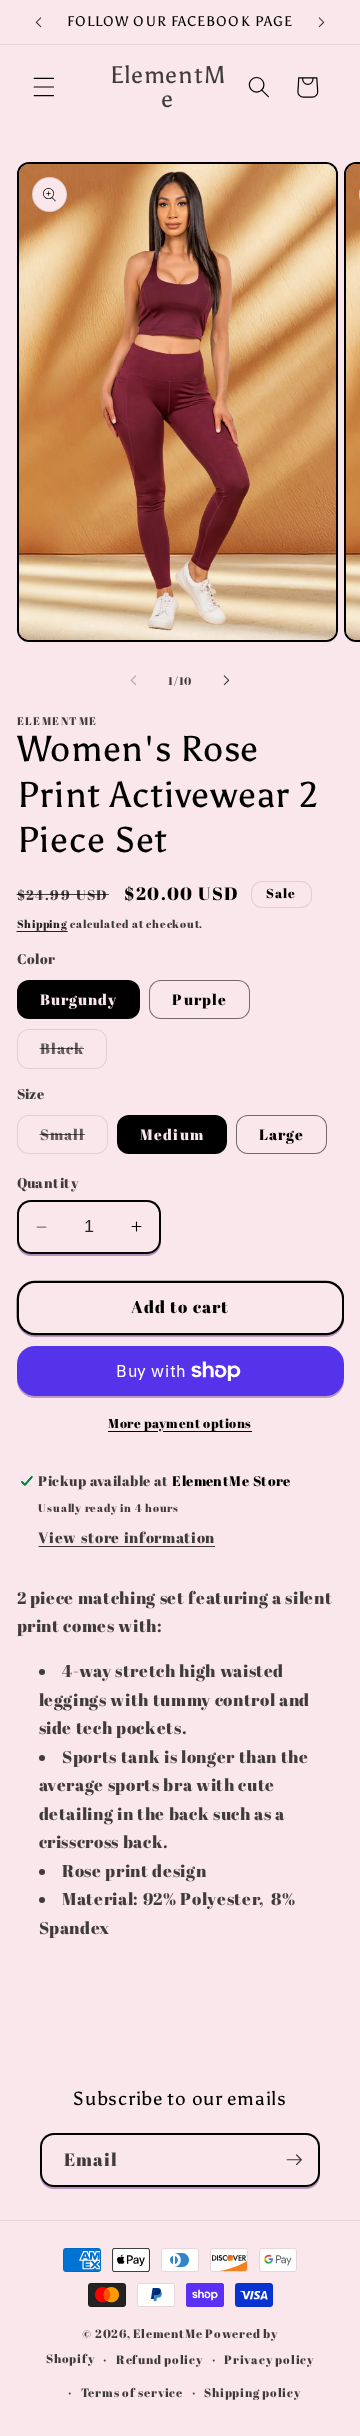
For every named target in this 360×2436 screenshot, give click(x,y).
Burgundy (79, 999)
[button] (44, 87)
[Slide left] (134, 681)
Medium (172, 1134)
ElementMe (167, 2333)
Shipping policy (252, 2392)
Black (74, 1052)
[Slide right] (226, 681)
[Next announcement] (322, 22)
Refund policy (159, 2359)
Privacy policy (269, 2359)
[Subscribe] (294, 2160)
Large (282, 1134)
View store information (126, 1537)
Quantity (48, 1182)
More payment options (180, 1423)
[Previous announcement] (39, 22)
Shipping (42, 923)
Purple (199, 999)
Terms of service (132, 2392)
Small (74, 1138)
